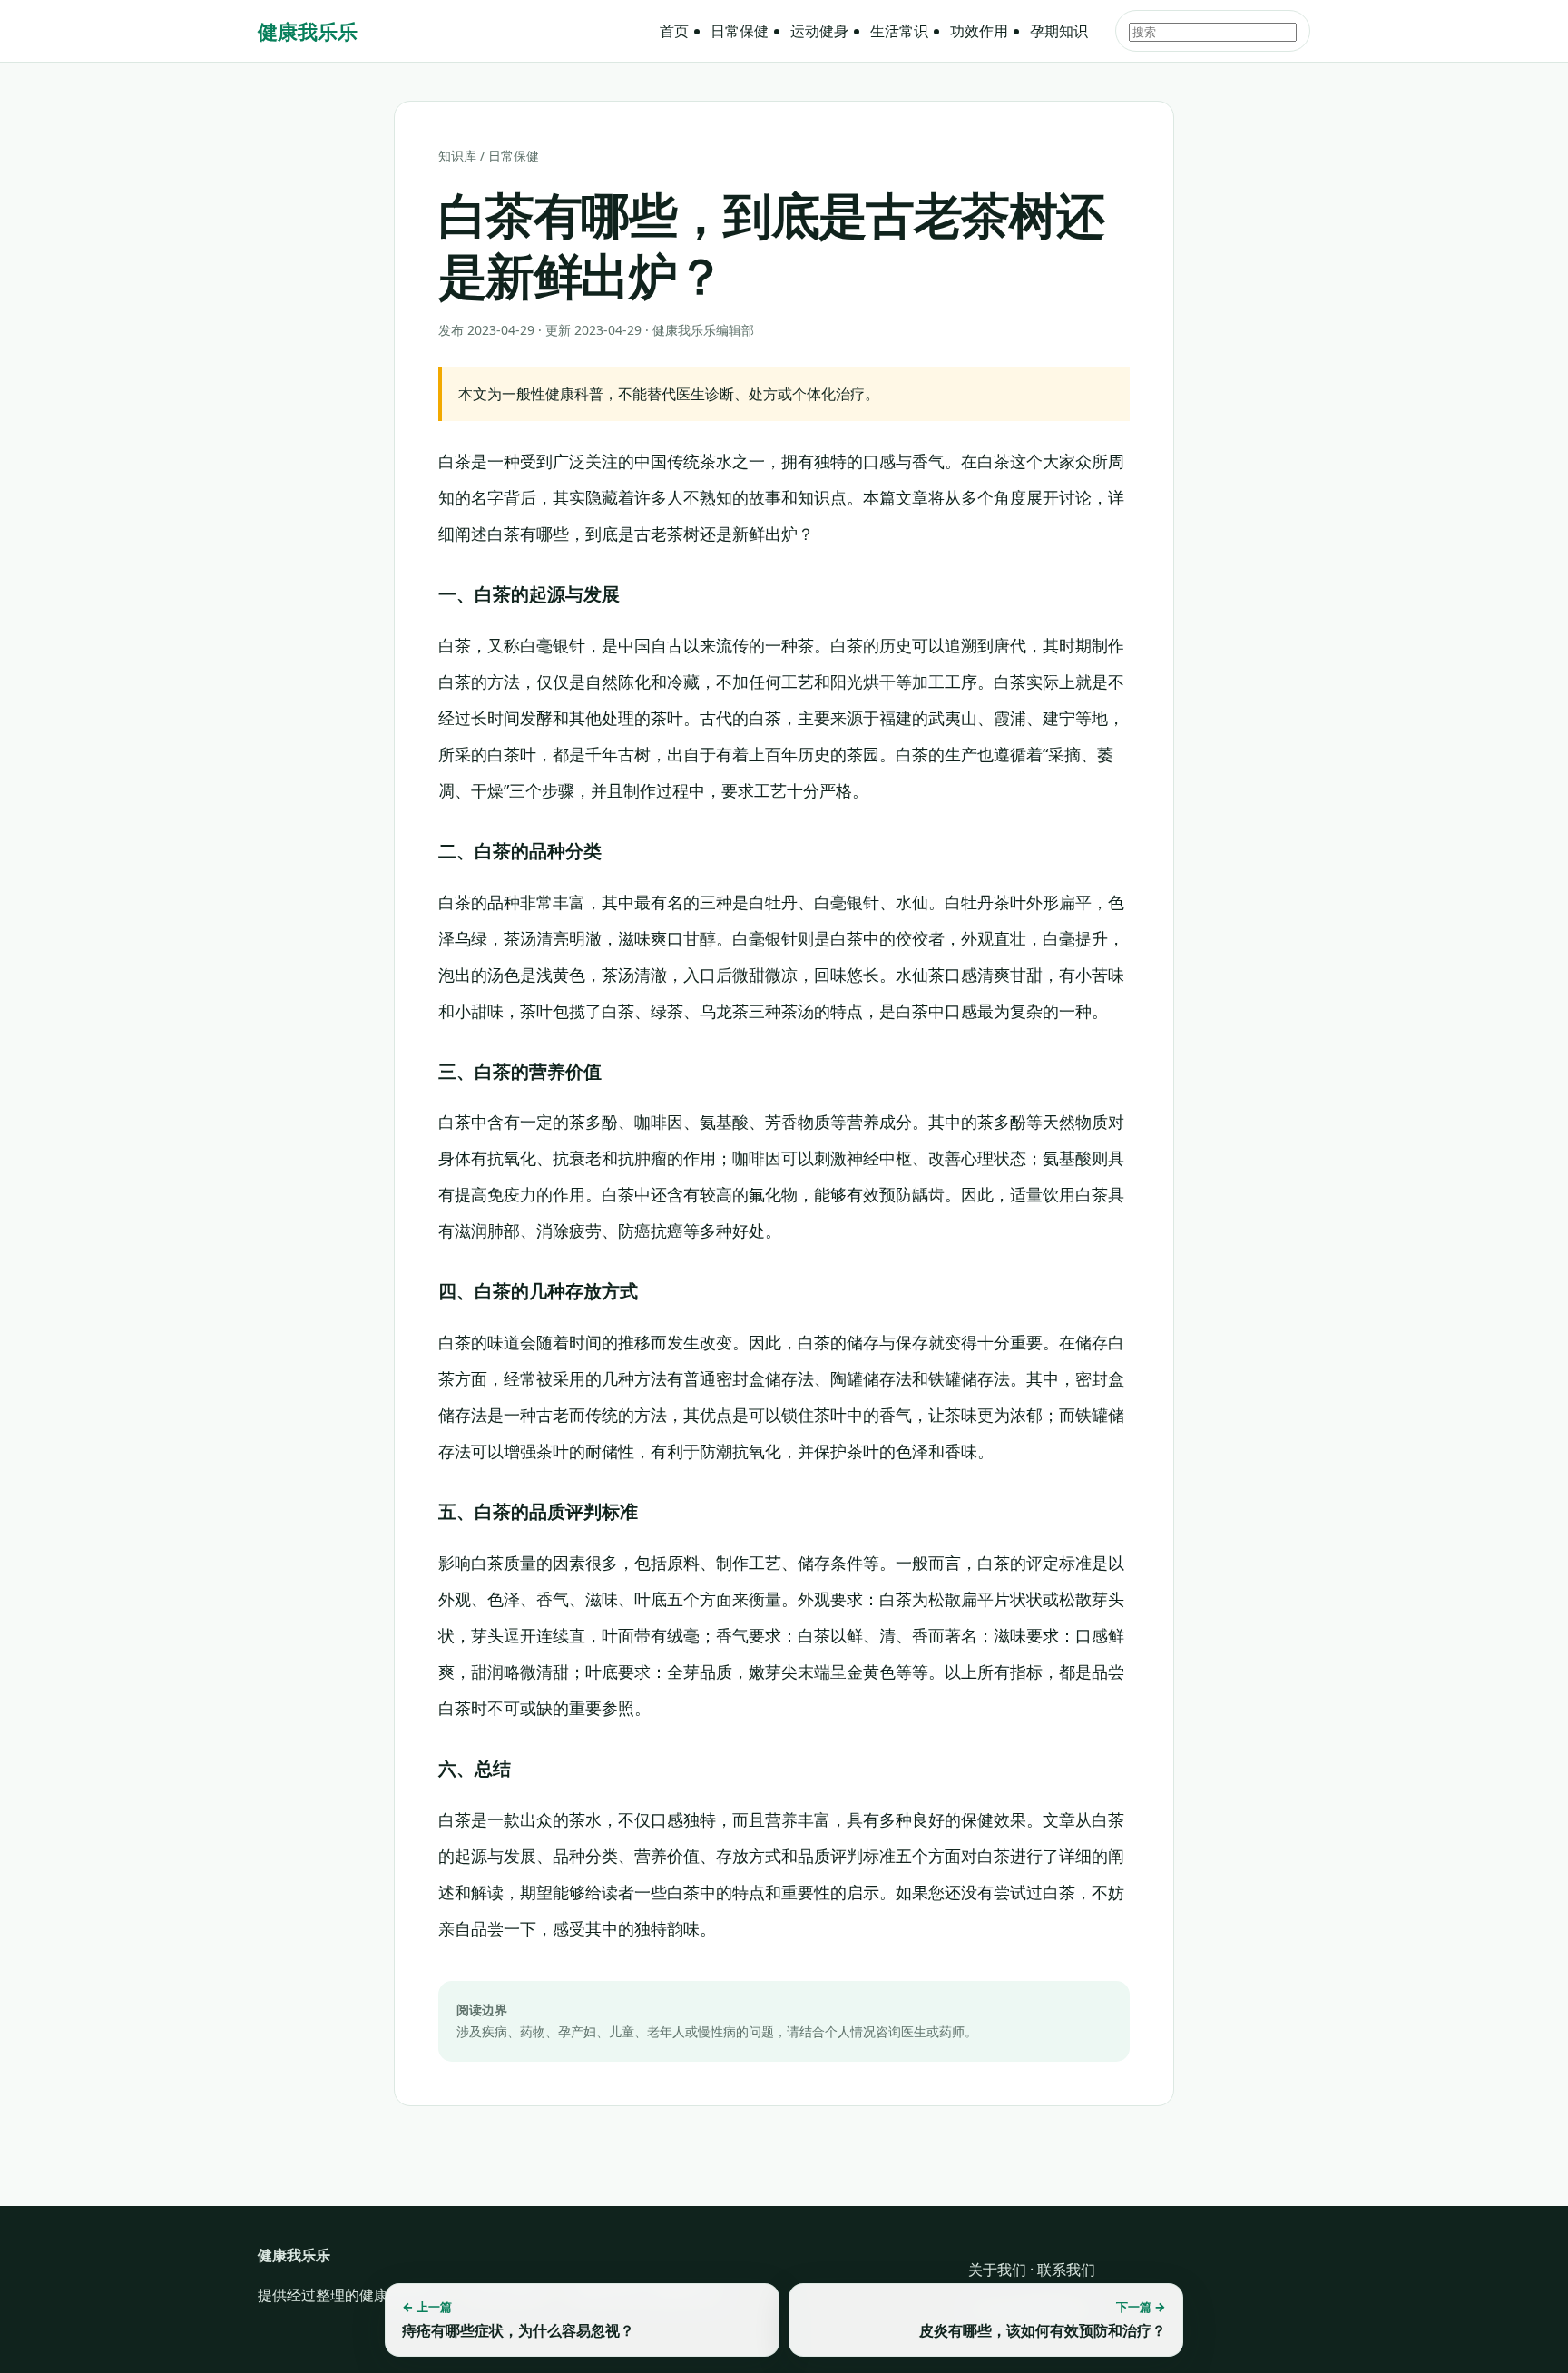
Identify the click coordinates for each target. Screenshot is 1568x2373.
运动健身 (819, 31)
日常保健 (740, 31)
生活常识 (899, 31)
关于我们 (997, 2270)
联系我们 (1066, 2270)
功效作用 (979, 31)
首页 (674, 31)
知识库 (457, 156)
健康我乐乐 (308, 31)
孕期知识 (1059, 31)
